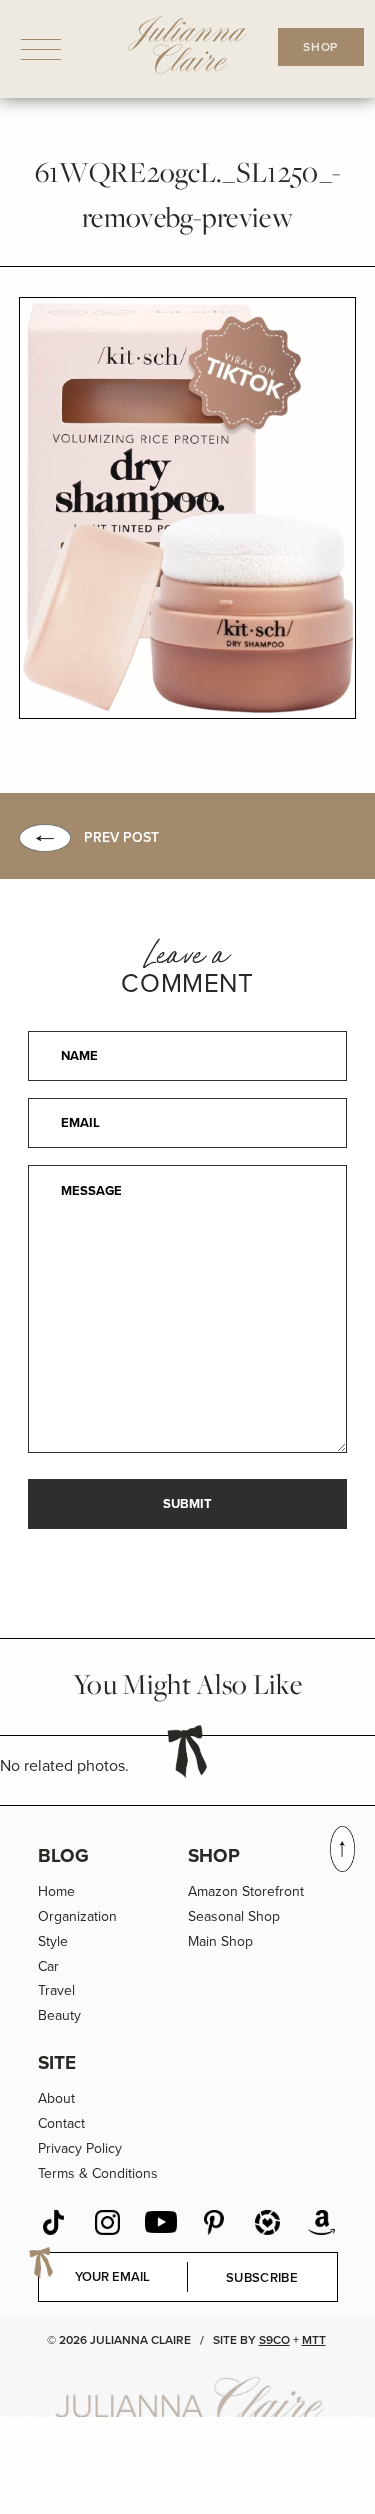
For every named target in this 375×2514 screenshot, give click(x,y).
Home (56, 1891)
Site (57, 2062)
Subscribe (262, 2277)
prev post (121, 837)
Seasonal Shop (234, 1916)
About (56, 2098)
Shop (214, 1855)
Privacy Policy (80, 2148)
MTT (314, 2340)
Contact (61, 2123)
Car (48, 1966)
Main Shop (220, 1941)
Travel (56, 1990)
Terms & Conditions (98, 2173)
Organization (77, 1916)
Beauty (59, 2015)
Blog (63, 1855)
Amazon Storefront (246, 1891)
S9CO (274, 2340)
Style (53, 1941)
